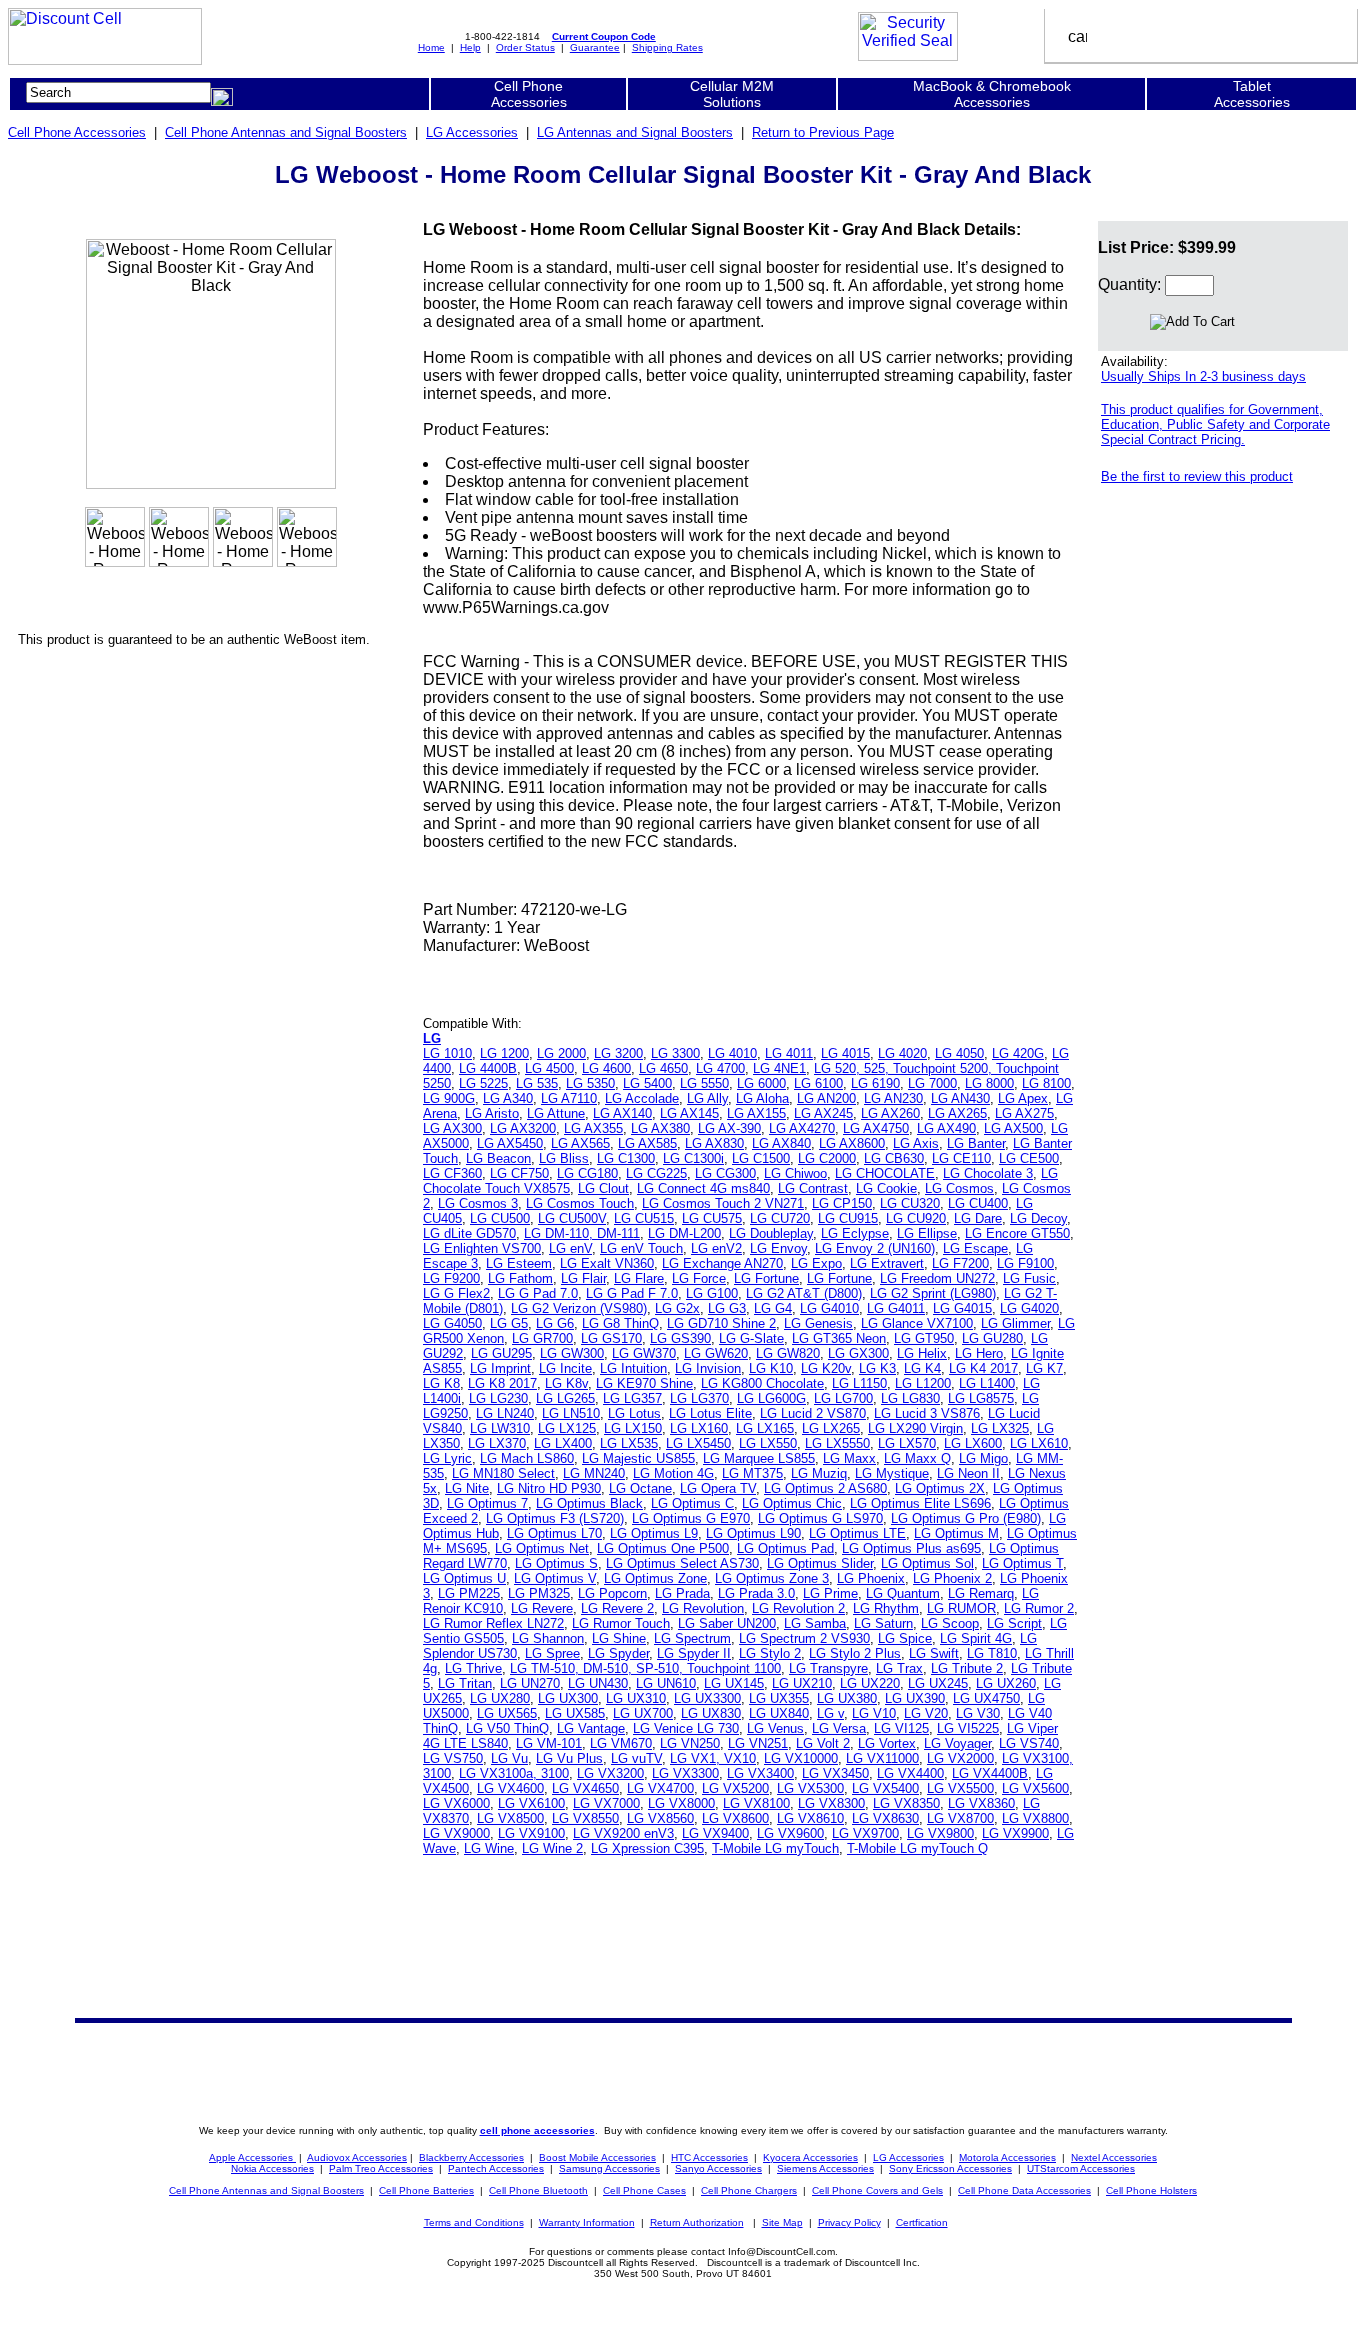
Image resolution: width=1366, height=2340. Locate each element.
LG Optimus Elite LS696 (920, 1503)
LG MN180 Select (503, 1473)
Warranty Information (587, 2222)
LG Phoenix (871, 1578)
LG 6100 (818, 1083)
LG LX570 (907, 1443)
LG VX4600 (510, 1788)
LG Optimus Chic (792, 1503)
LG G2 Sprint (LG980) (933, 1293)
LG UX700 (643, 1713)
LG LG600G (771, 1398)
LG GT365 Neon (839, 1338)
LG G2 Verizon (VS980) (579, 1308)
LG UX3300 (707, 1698)
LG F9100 (1025, 1263)
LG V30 (978, 1713)
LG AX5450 (510, 1143)
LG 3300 (675, 1053)
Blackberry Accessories (471, 2157)
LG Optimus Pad (785, 1548)
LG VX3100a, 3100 (514, 1773)
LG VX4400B (990, 1773)
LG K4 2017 (983, 1368)
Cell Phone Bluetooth (538, 2190)
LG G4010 (829, 1308)
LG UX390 (915, 1698)
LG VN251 (758, 1743)
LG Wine (489, 1848)
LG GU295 (501, 1353)
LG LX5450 (698, 1443)
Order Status (525, 47)
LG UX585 (575, 1713)
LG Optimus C (692, 1503)
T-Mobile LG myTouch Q (917, 1848)
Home (431, 47)
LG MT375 (752, 1473)
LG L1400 (987, 1383)
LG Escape (975, 1248)
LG (432, 1038)
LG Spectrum (692, 1638)
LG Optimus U (464, 1578)
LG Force (699, 1278)
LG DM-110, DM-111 (582, 1233)
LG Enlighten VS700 (482, 1248)
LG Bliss (564, 1158)
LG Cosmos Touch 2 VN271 (723, 1203)
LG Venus (775, 1728)
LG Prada (682, 1593)
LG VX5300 (810, 1788)
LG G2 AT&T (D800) (804, 1293)
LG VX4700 (660, 1788)
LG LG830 (910, 1398)
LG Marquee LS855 (759, 1458)
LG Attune (556, 1113)
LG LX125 (567, 1428)
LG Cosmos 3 (478, 1203)
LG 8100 (1046, 1083)
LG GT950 (924, 1338)
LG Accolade (642, 1098)
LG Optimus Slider (820, 1563)
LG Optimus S (556, 1563)
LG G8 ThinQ (620, 1323)
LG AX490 (946, 1128)
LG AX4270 (802, 1128)
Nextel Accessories (1114, 2157)
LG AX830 (714, 1143)
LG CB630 (894, 1158)
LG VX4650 (585, 1788)
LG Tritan (465, 1683)
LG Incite (565, 1368)
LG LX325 (1000, 1428)
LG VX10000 (801, 1758)
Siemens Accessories (825, 2168)
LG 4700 (720, 1068)
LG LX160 (699, 1428)
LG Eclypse (855, 1233)
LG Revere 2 (617, 1608)
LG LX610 (1039, 1443)
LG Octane (640, 1488)
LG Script (1014, 1623)
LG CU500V (572, 1218)
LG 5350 (590, 1083)
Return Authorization (697, 2222)
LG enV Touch (641, 1248)
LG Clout (603, 1188)
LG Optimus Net (542, 1548)
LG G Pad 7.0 (538, 1293)
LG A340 (508, 1098)
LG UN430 (598, 1683)
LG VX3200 (610, 1773)
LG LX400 (563, 1443)
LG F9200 (451, 1278)
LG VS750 (453, 1758)
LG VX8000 (681, 1803)
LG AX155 (756, 1113)
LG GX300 (858, 1353)
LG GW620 (716, 1353)
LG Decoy (1038, 1218)
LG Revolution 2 (798, 1608)
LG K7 (1044, 1368)
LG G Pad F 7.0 (632, 1293)
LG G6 (555, 1323)
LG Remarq (981, 1593)
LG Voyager (957, 1743)
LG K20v (826, 1368)
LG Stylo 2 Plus (855, 1653)
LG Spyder (618, 1653)
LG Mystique (892, 1473)
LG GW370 (644, 1353)
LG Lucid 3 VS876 (927, 1413)
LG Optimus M (956, 1533)
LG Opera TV (718, 1488)
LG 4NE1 (779, 1068)
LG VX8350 (906, 1803)
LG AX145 (689, 1113)
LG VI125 (901, 1728)
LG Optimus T (1022, 1563)
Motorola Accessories (1007, 2157)
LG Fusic (1029, 1278)
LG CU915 (848, 1218)
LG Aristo (492, 1113)
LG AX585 (647, 1143)
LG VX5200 (735, 1788)
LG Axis (916, 1143)
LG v (830, 1713)
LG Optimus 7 (487, 1503)
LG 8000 (989, 1083)
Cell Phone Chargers (749, 2190)
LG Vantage (591, 1728)
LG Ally (707, 1098)
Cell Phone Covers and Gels (877, 2190)
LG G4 (773, 1308)
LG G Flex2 (456, 1293)
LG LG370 (699, 1398)
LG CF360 (452, 1173)
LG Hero (979, 1353)
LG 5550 (704, 1083)
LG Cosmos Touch (580, 1203)
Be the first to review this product (1197, 476)
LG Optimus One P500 (663, 1548)
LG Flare (639, 1278)
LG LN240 (505, 1413)
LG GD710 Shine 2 (721, 1323)
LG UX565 (507, 1713)
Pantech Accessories (496, 2168)
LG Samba (815, 1623)
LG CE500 (1029, 1158)
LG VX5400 (885, 1788)
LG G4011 (896, 1308)
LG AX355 (593, 1128)
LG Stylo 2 (770, 1653)
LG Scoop (950, 1623)
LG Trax (899, 1668)
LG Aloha (762, 1098)
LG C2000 (827, 1158)
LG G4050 (452, 1323)
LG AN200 (826, 1098)
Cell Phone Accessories (77, 132)
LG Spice (905, 1638)
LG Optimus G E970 (691, 1518)
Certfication (922, 2222)
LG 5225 (483, 1083)
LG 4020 (902, 1053)
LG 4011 (789, 1053)
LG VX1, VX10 (713, 1758)
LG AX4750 (876, 1128)
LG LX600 (973, 1443)
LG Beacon (498, 1158)
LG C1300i (693, 1158)
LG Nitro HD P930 (549, 1488)
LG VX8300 (831, 1803)
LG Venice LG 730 (686, 1728)
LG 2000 (561, 1053)
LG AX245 (823, 1113)
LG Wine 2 (552, 1848)
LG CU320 (910, 1203)
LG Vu (509, 1758)
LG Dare (978, 1218)
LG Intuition (633, 1368)
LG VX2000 (960, 1758)
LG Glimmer (1015, 1323)
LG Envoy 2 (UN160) (875, 1248)
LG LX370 (497, 1443)
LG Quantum (903, 1593)
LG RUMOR (961, 1608)
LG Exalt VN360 (607, 1263)
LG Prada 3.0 (756, 1593)
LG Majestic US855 (638, 1458)
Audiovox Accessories (357, 2157)
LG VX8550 (585, 1818)
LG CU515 (644, 1218)
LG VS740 (1029, 1743)
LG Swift (934, 1653)
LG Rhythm (886, 1608)
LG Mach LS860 (527, 1458)
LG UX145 (734, 1683)
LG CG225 (656, 1173)
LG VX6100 (531, 1803)
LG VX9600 (790, 1833)
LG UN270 (530, 1683)
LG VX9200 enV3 (623, 1833)
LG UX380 (847, 1698)
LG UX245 (938, 1683)
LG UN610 (666, 1683)
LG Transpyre (828, 1668)
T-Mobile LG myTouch (775, 1848)
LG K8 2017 (502, 1383)
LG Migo (983, 1458)
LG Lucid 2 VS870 (813, 1413)
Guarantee (595, 47)
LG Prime (830, 1593)
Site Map (782, 2222)
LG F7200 (960, 1263)
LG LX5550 (837, 1443)
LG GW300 (572, 1353)
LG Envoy (778, 1248)
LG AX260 (890, 1113)
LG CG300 (725, 1173)
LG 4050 (959, 1053)
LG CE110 (961, 1158)
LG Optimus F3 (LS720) (555, 1518)
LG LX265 (831, 1428)
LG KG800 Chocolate (762, 1383)
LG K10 (771, 1368)
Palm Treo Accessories (381, 2168)
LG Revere (542, 1608)
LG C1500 (761, 1158)
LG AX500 (1013, 1128)
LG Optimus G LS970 (820, 1518)
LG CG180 (587, 1173)
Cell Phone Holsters (1151, 2190)
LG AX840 (781, 1143)
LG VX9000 (456, 1833)
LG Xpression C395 (647, 1848)
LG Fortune (766, 1278)
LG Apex (1023, 1098)
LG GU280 (992, 1338)
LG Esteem (519, 1263)
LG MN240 (594, 1473)
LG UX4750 (986, 1698)
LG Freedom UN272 (937, 1278)
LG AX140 (622, 1113)
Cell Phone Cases (644, 2190)
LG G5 (509, 1323)
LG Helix (922, 1353)
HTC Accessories (709, 2157)
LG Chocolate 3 (988, 1173)
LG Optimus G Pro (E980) (966, 1518)
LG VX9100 (531, 1833)
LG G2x (677, 1308)
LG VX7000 (606, 1803)
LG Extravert (887, 1263)
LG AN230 (893, 1098)
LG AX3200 (523, 1128)
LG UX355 (779, 1698)
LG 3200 (618, 1053)
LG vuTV (636, 1758)
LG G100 (712, 1293)
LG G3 (727, 1308)
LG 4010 (732, 1053)
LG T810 (992, 1653)
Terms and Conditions (474, 2222)
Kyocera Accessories (810, 2157)
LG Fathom (520, 1278)
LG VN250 (690, 1743)
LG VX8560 (660, 1818)
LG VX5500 (960, 1788)
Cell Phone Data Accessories (1024, 2190)
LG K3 (877, 1368)
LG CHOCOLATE (885, 1173)
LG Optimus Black (589, 1503)
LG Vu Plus (569, 1758)
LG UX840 (779, 1713)
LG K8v (566, 1383)
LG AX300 (452, 1128)
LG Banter (976, 1143)
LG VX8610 (810, 1818)
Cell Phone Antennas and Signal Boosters (286, 132)
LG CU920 (916, 1218)
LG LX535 (629, 1443)
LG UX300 (568, 1698)
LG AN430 (960, 1098)
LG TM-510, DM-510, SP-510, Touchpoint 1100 (645, 1668)
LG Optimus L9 (654, 1533)
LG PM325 (539, 1593)
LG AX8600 (852, 1143)
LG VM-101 (549, 1743)
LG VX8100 (756, 1803)
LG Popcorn (612, 1593)
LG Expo (816, 1263)
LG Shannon (548, 1638)
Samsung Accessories (609, 2168)
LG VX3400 (760, 1773)
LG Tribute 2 (967, 1668)
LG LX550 (768, 1443)
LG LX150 (633, 1428)
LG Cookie (886, 1188)
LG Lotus (634, 1413)
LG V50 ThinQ (507, 1728)
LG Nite (467, 1488)
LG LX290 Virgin (915, 1428)
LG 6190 (875, 1083)
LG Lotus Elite (710, 1413)
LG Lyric (447, 1458)
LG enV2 (716, 1248)
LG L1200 (923, 1383)
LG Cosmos (959, 1188)
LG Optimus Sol (927, 1563)
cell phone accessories (537, 2130)
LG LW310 (500, 1428)
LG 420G (1018, 1053)
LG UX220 (870, 1683)
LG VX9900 (1015, 1833)
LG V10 (874, 1713)
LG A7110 (569, 1098)
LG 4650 (663, 1068)
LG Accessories (472, 132)
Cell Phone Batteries (426, 2190)
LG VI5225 (968, 1728)
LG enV (570, 1248)
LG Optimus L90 (753, 1533)
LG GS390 (680, 1338)
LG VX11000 (882, 1758)
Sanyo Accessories (718, 2168)
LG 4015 (845, 1053)
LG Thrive (473, 1668)
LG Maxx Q (917, 1458)
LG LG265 (565, 1398)
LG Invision (708, 1368)
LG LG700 (843, 1398)
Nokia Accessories (272, 2168)
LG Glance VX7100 (917, 1323)
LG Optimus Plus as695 (911, 1548)
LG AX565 (580, 1143)
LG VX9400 (715, 1833)
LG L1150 (859, 1383)
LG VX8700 (960, 1818)
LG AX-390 (729, 1128)
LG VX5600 (1035, 1788)
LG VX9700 (865, 1833)
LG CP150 (842, 1203)
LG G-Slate (751, 1338)
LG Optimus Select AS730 (682, 1563)
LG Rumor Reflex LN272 (493, 1623)
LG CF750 (519, 1173)
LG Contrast (813, 1188)
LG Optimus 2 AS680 (825, 1488)
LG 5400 (647, 1083)
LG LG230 (498, 1398)
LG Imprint (500, 1368)
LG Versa (839, 1728)
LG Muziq (819, 1473)
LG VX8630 (885, 1818)
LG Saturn (883, 1623)
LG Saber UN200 (727, 1623)
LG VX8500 (510, 1818)
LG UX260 (1006, 1683)
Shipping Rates (667, 47)
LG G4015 (962, 1308)
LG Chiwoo (795, 1173)
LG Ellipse (927, 1233)
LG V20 (926, 1713)
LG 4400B (488, 1068)
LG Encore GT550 (1017, 1233)
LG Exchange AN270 (722, 1263)
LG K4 (922, 1368)
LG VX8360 (981, 1803)
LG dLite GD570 (469, 1233)
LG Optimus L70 (554, 1533)
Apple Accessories (252, 2157)
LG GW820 (788, 1353)
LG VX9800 (940, 1833)
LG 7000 (932, 1083)
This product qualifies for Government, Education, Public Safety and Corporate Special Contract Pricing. (1215, 424)
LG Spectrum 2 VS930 (804, 1638)
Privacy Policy (849, 2222)
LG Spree (552, 1653)
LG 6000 (761, 1083)
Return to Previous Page (823, 132)
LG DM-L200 (684, 1233)
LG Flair (583, 1278)
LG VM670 (621, 1743)
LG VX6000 (456, 1803)
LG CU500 (500, 1218)
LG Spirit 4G (976, 1638)
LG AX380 (660, 1128)
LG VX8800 (1035, 1818)
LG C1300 (626, 1158)
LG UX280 (500, 1698)
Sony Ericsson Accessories (950, 2168)
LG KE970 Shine (644, 1383)
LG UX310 (636, 1698)
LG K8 (441, 1383)
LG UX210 (802, 1683)
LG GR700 (542, 1338)
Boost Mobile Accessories (597, 2157)
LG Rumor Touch (621, 1623)
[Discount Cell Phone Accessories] (105, 59)
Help (470, 47)
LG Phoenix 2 (952, 1578)
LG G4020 (1029, 1308)
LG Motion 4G (673, 1473)
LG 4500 (549, 1068)
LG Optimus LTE (857, 1533)
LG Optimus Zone (655, 1578)
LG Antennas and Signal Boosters (635, 132)
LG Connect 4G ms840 (703, 1188)
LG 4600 (606, 1068)
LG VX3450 (835, 1773)
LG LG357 (632, 1398)
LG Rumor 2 (1039, 1608)
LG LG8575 (981, 1398)
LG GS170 (611, 1338)
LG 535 (537, 1083)
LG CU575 (712, 1218)
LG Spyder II (694, 1653)
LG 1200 (504, 1053)
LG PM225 (469, 1593)
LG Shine (619, 1638)
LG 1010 (447, 1053)
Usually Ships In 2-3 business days (1203, 376)
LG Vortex (887, 1743)
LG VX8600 (735, 1818)
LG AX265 (957, 1113)
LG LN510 (571, 1413)
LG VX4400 (910, 1773)
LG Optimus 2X (940, 1488)
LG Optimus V (555, 1578)
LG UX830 (711, 1713)
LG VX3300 (685, 1773)
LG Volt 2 (823, 1743)
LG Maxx (849, 1458)
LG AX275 (1024, 1113)
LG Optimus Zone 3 (772, 1578)
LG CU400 (978, 1203)
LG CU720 (780, 1218)
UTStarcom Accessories (1081, 2168)
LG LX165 (765, 1428)
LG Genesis (818, 1323)
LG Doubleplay (771, 1233)
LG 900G (449, 1098)
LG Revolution (703, 1608)
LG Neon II (968, 1473)
